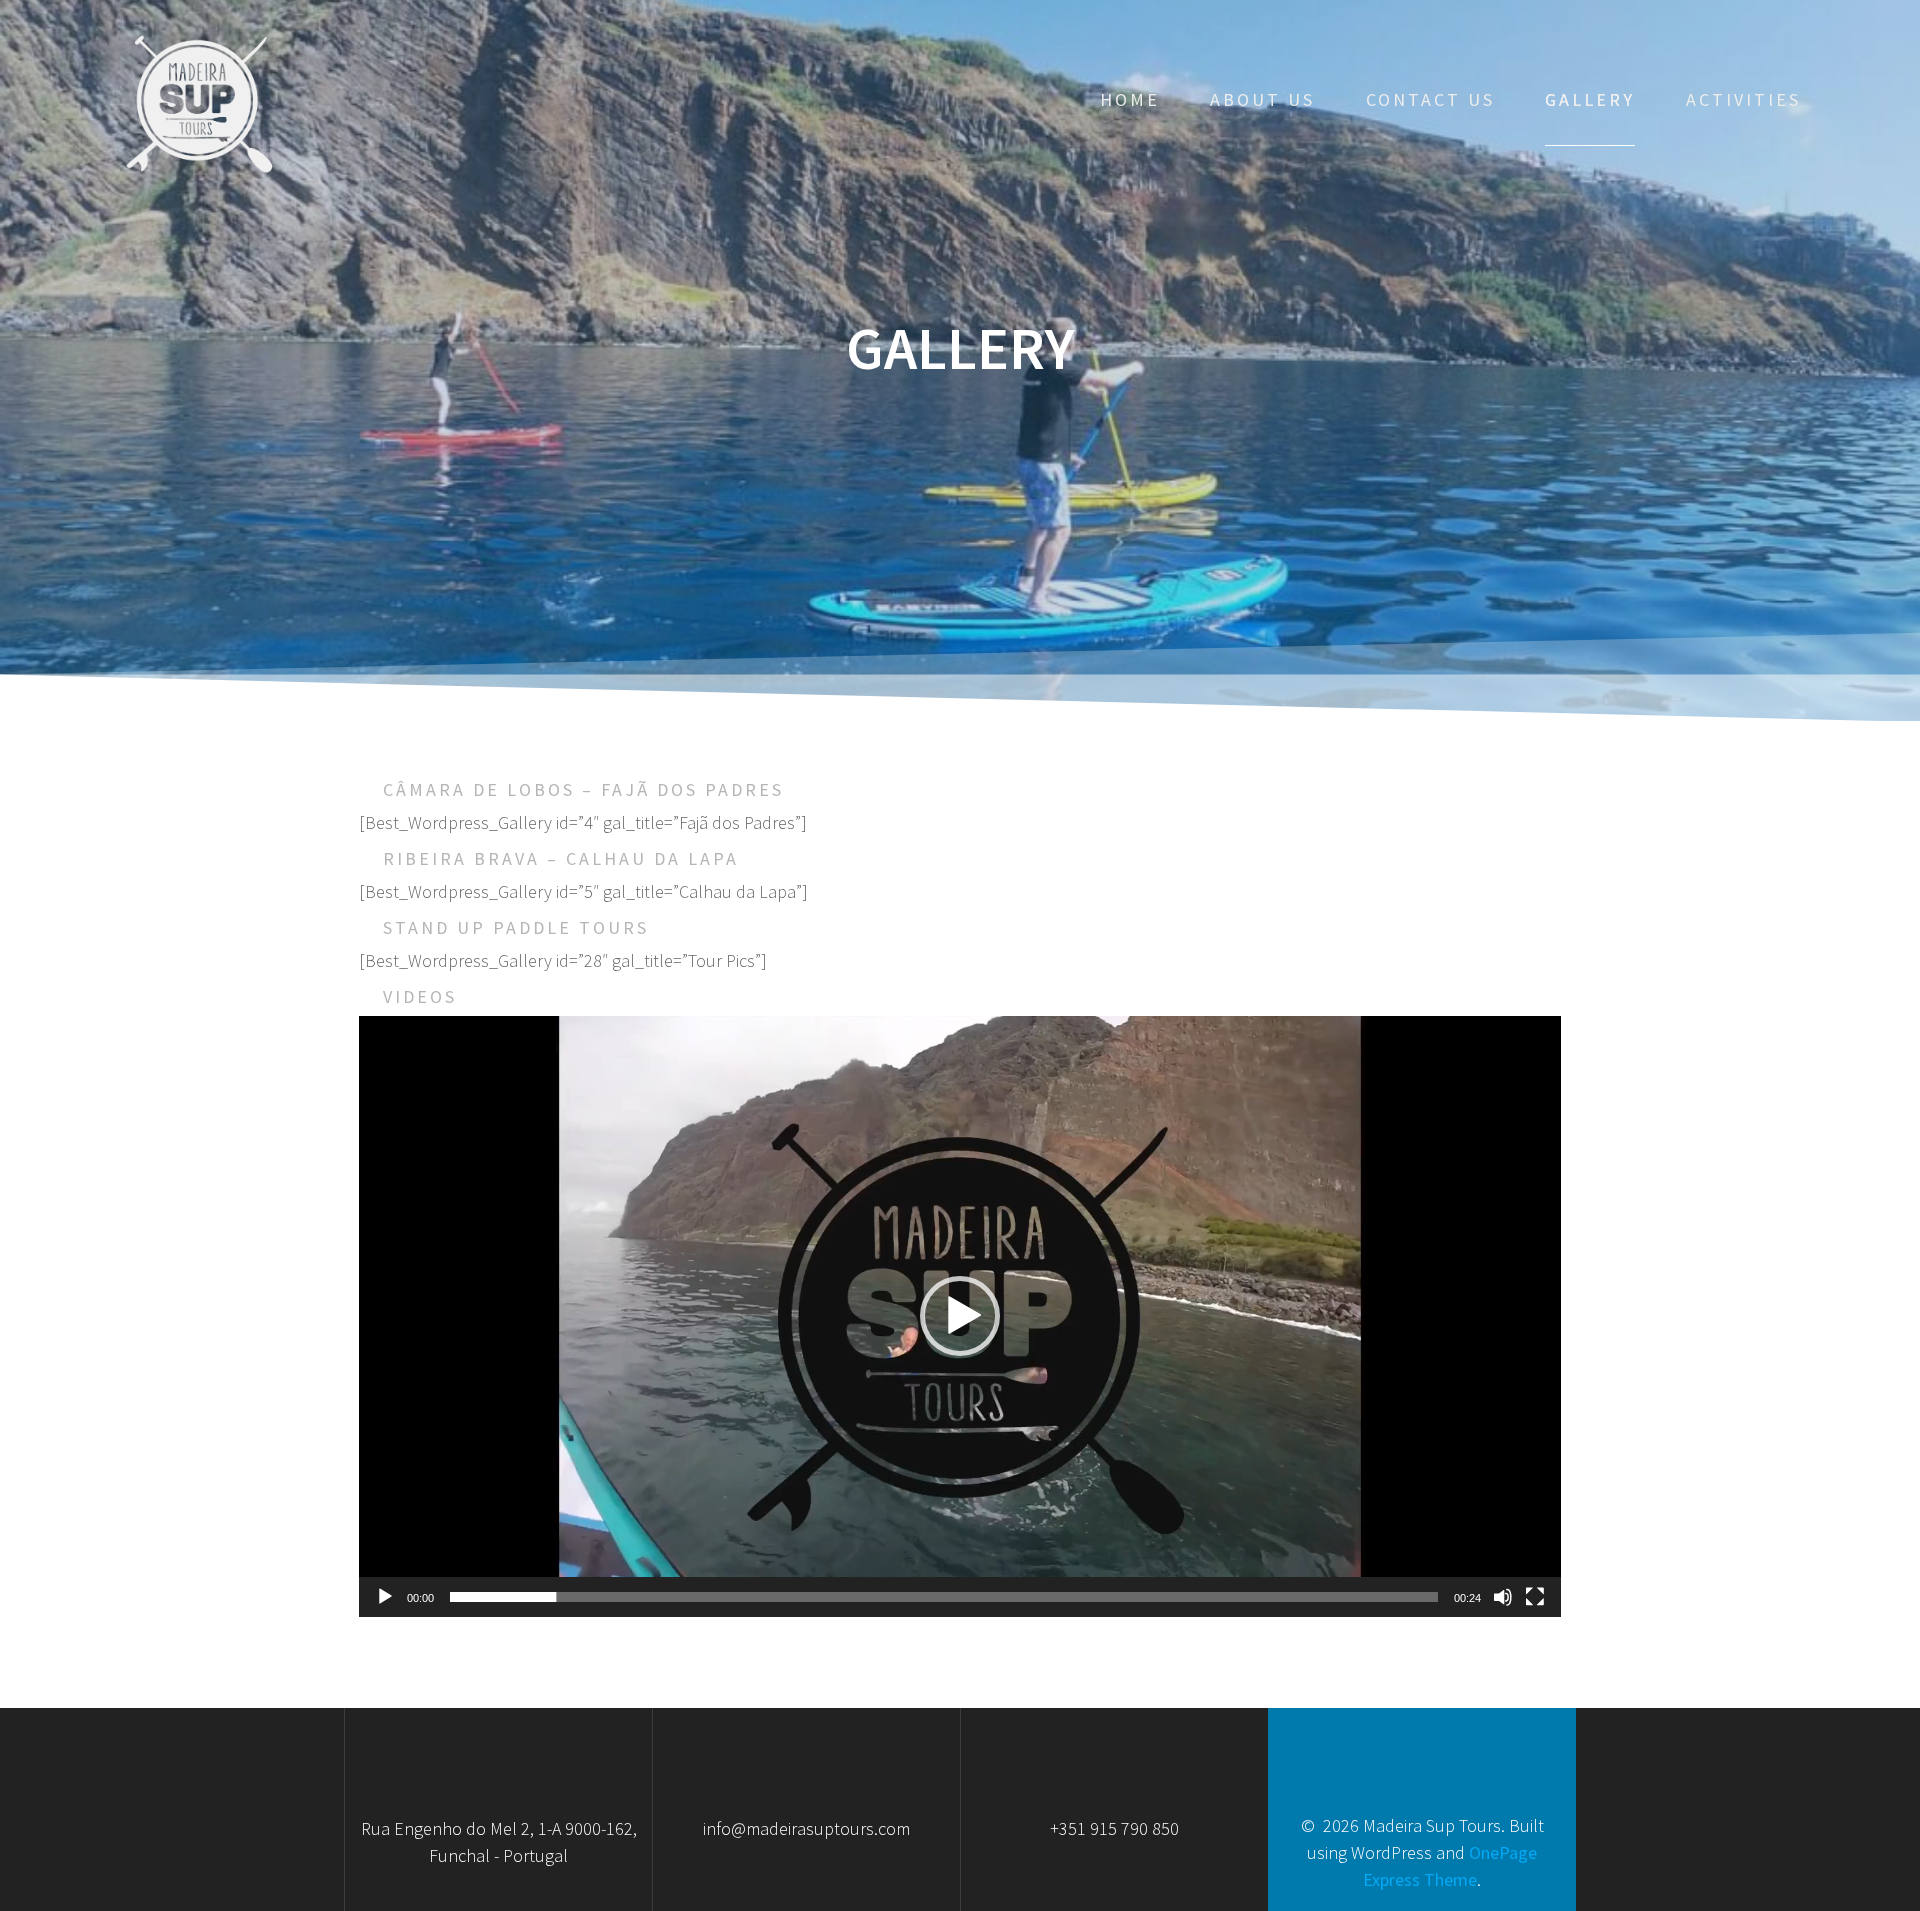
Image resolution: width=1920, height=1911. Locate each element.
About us (1262, 99)
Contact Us (1430, 99)
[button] (960, 1316)
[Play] (385, 1597)
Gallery (1590, 99)
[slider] (944, 1597)
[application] (960, 1316)
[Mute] (1503, 1597)
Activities (1743, 99)
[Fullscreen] (1535, 1597)
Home (1130, 99)
